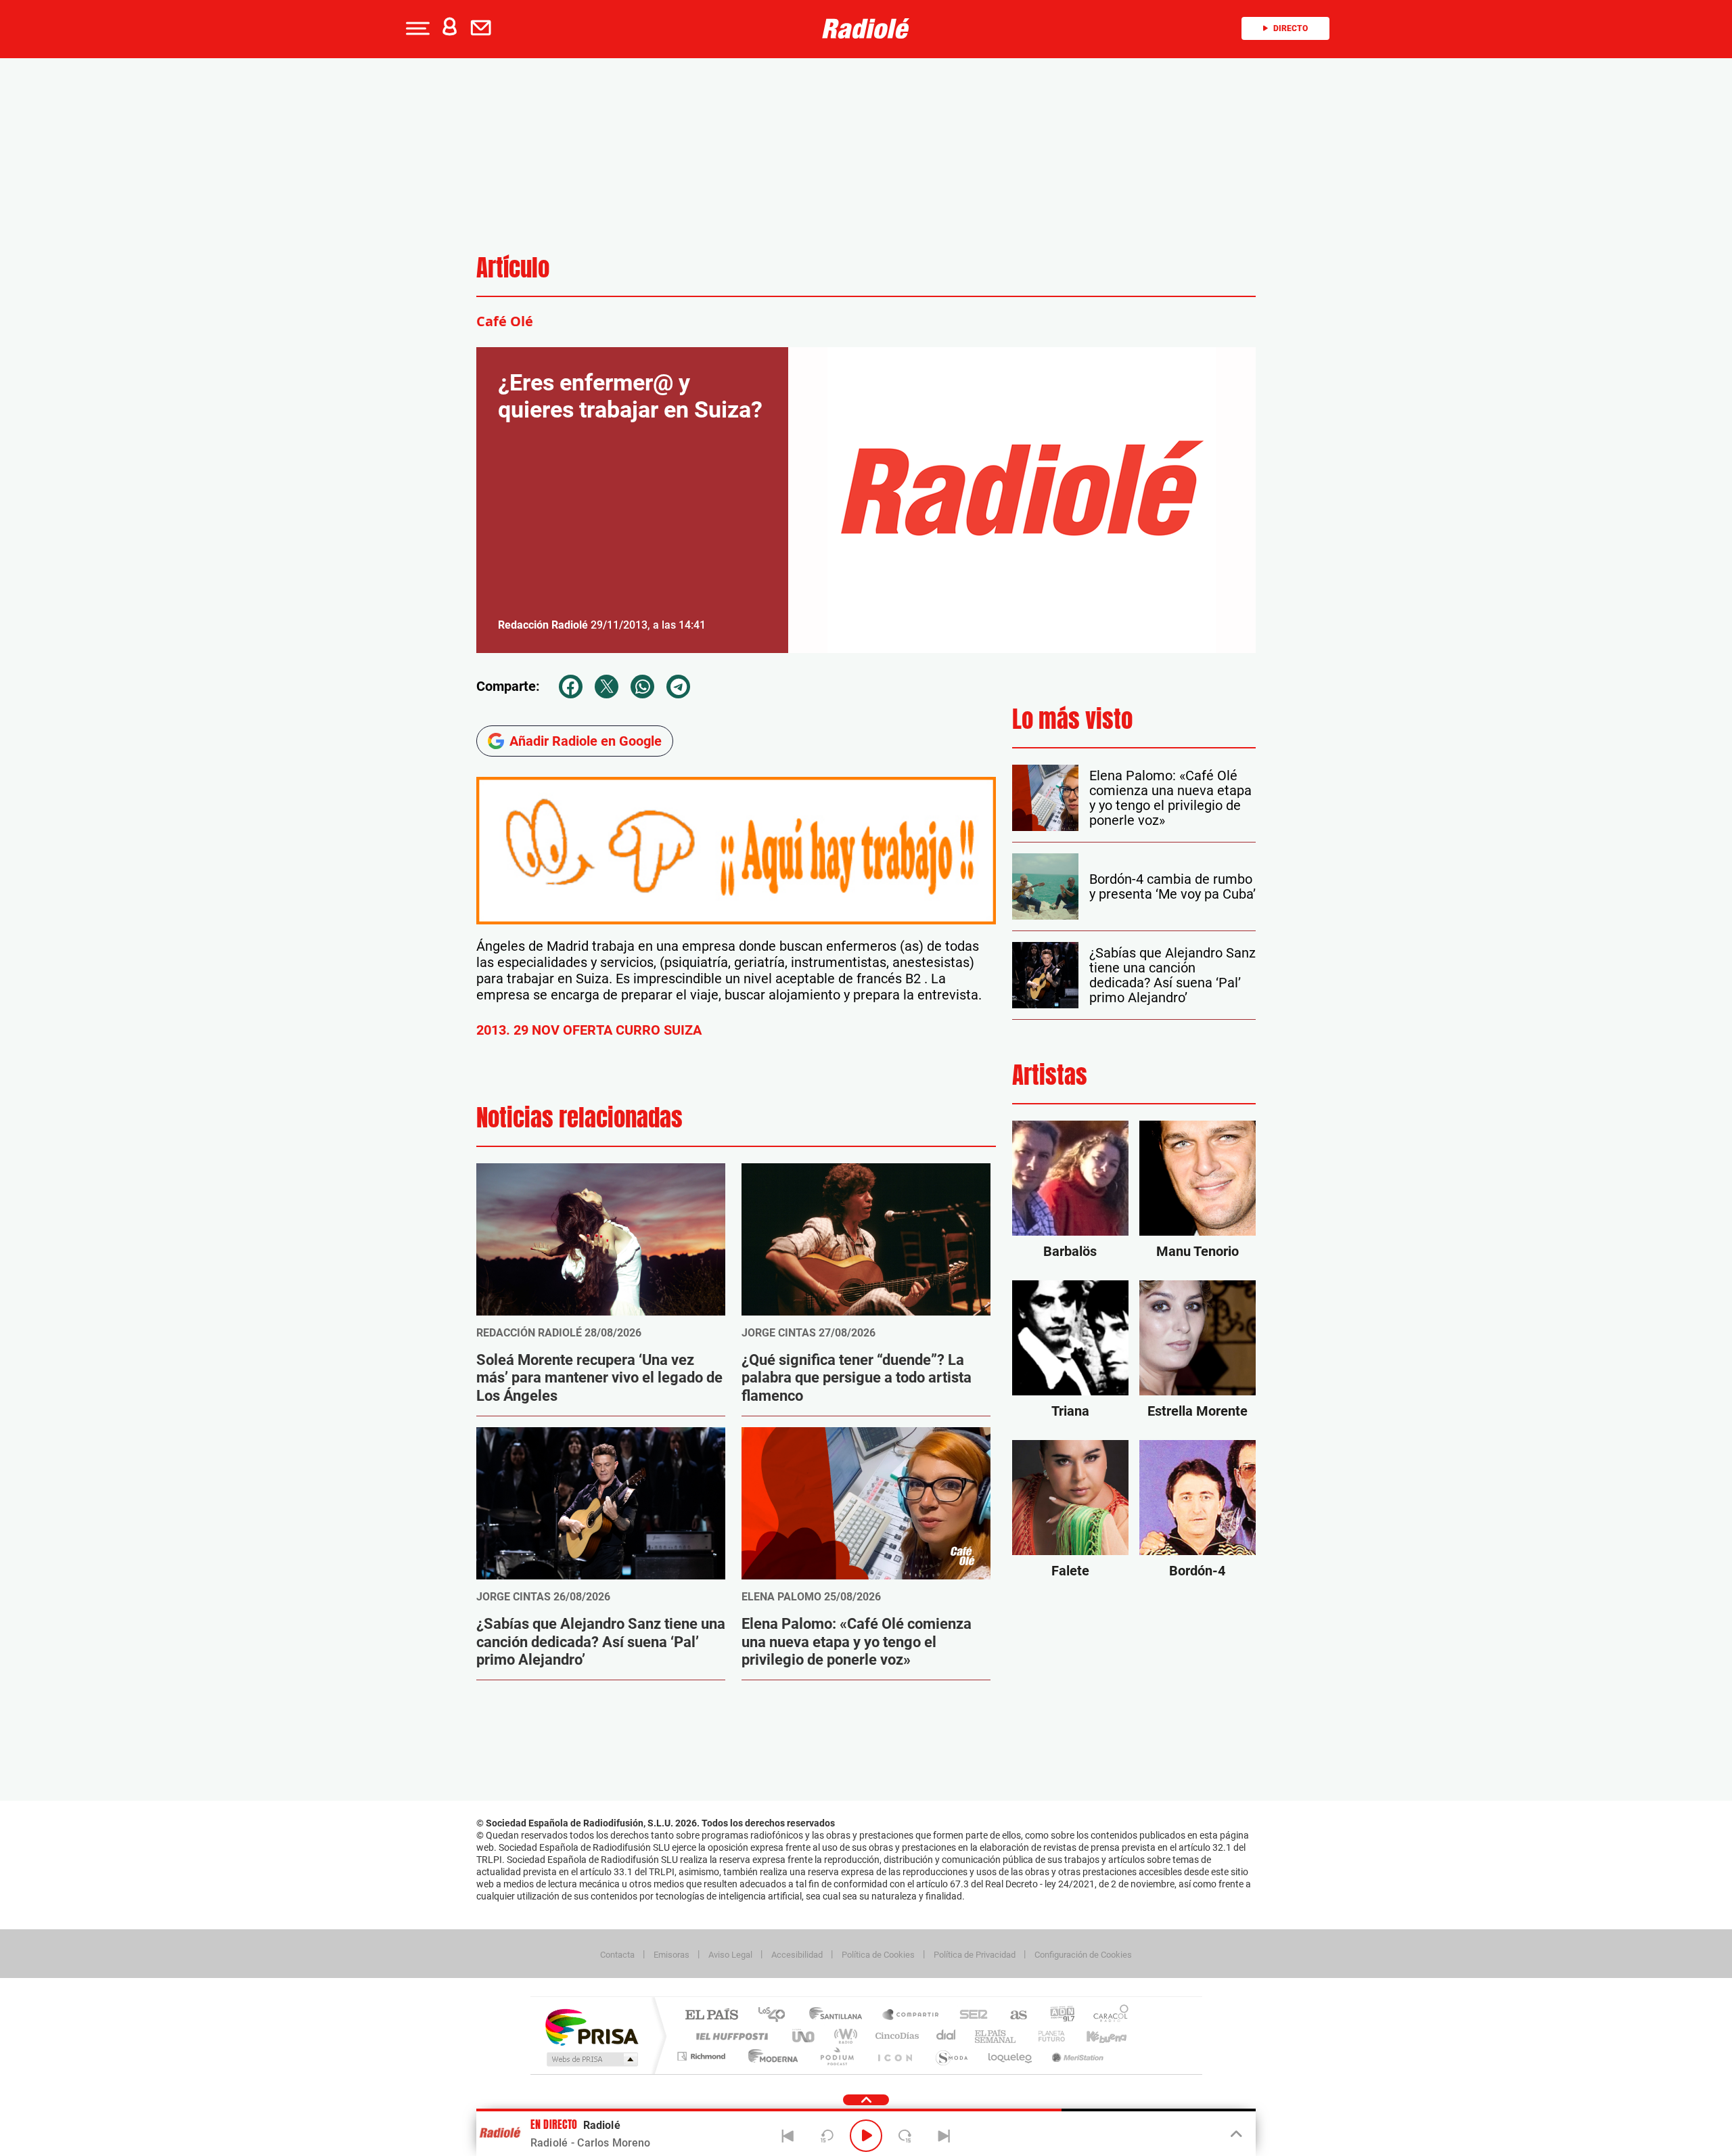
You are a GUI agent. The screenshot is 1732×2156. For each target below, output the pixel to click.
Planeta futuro (1046, 2036)
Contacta (617, 1955)
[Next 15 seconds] (905, 2136)
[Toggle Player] (1235, 2134)
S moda (951, 2056)
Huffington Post (729, 2036)
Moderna (770, 2056)
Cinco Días (895, 2036)
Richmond (703, 2056)
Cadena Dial (947, 2036)
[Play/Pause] (866, 2136)
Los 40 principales (776, 2016)
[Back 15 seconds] (827, 2136)
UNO (804, 2036)
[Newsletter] (484, 28)
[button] (416, 28)
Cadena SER (970, 2016)
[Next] (944, 2136)
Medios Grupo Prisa (591, 2059)
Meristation (1076, 2056)
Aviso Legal (730, 1955)
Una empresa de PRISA (591, 2026)
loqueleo (1011, 2056)
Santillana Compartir (911, 2016)
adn (1057, 2016)
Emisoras (671, 1955)
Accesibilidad (797, 1955)
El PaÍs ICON (894, 2056)
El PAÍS (711, 2016)
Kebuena (1095, 2036)
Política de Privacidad (975, 1955)
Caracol (1107, 2016)
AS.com (1012, 2016)
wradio (843, 2036)
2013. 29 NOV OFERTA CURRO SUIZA (589, 1030)
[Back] (788, 2136)
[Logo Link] (866, 28)
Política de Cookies (878, 1955)
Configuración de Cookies (1083, 1955)
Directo (1291, 28)
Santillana (840, 2016)
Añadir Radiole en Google (586, 741)
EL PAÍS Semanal (996, 2036)
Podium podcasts (836, 2056)
